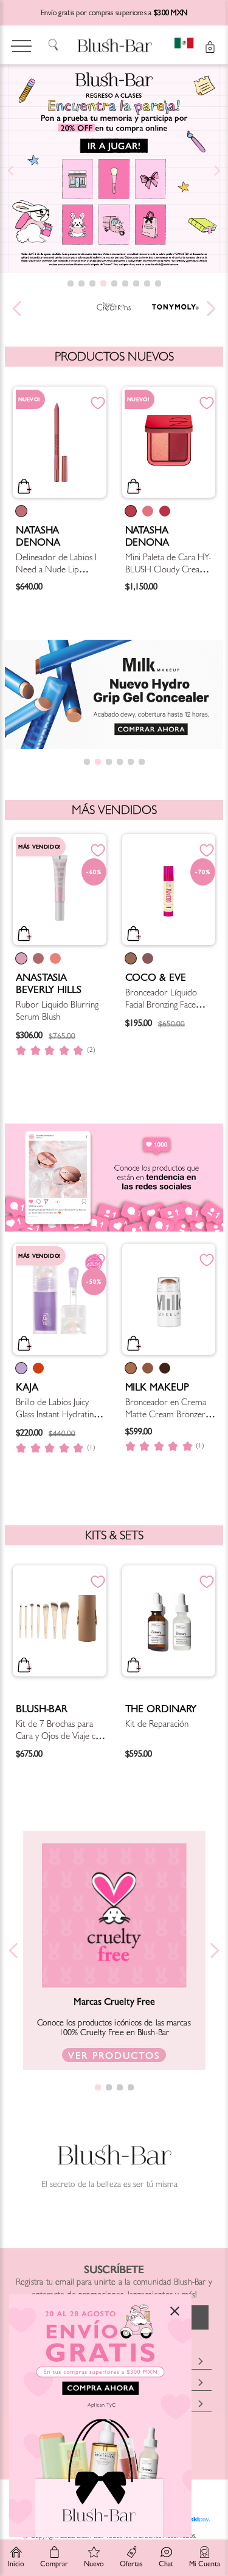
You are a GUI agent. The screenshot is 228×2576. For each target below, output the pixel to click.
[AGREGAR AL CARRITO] (66, 489)
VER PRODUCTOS (114, 2057)
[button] (71, 283)
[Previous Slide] (11, 171)
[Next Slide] (217, 171)
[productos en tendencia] (114, 1218)
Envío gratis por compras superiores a (114, 14)
